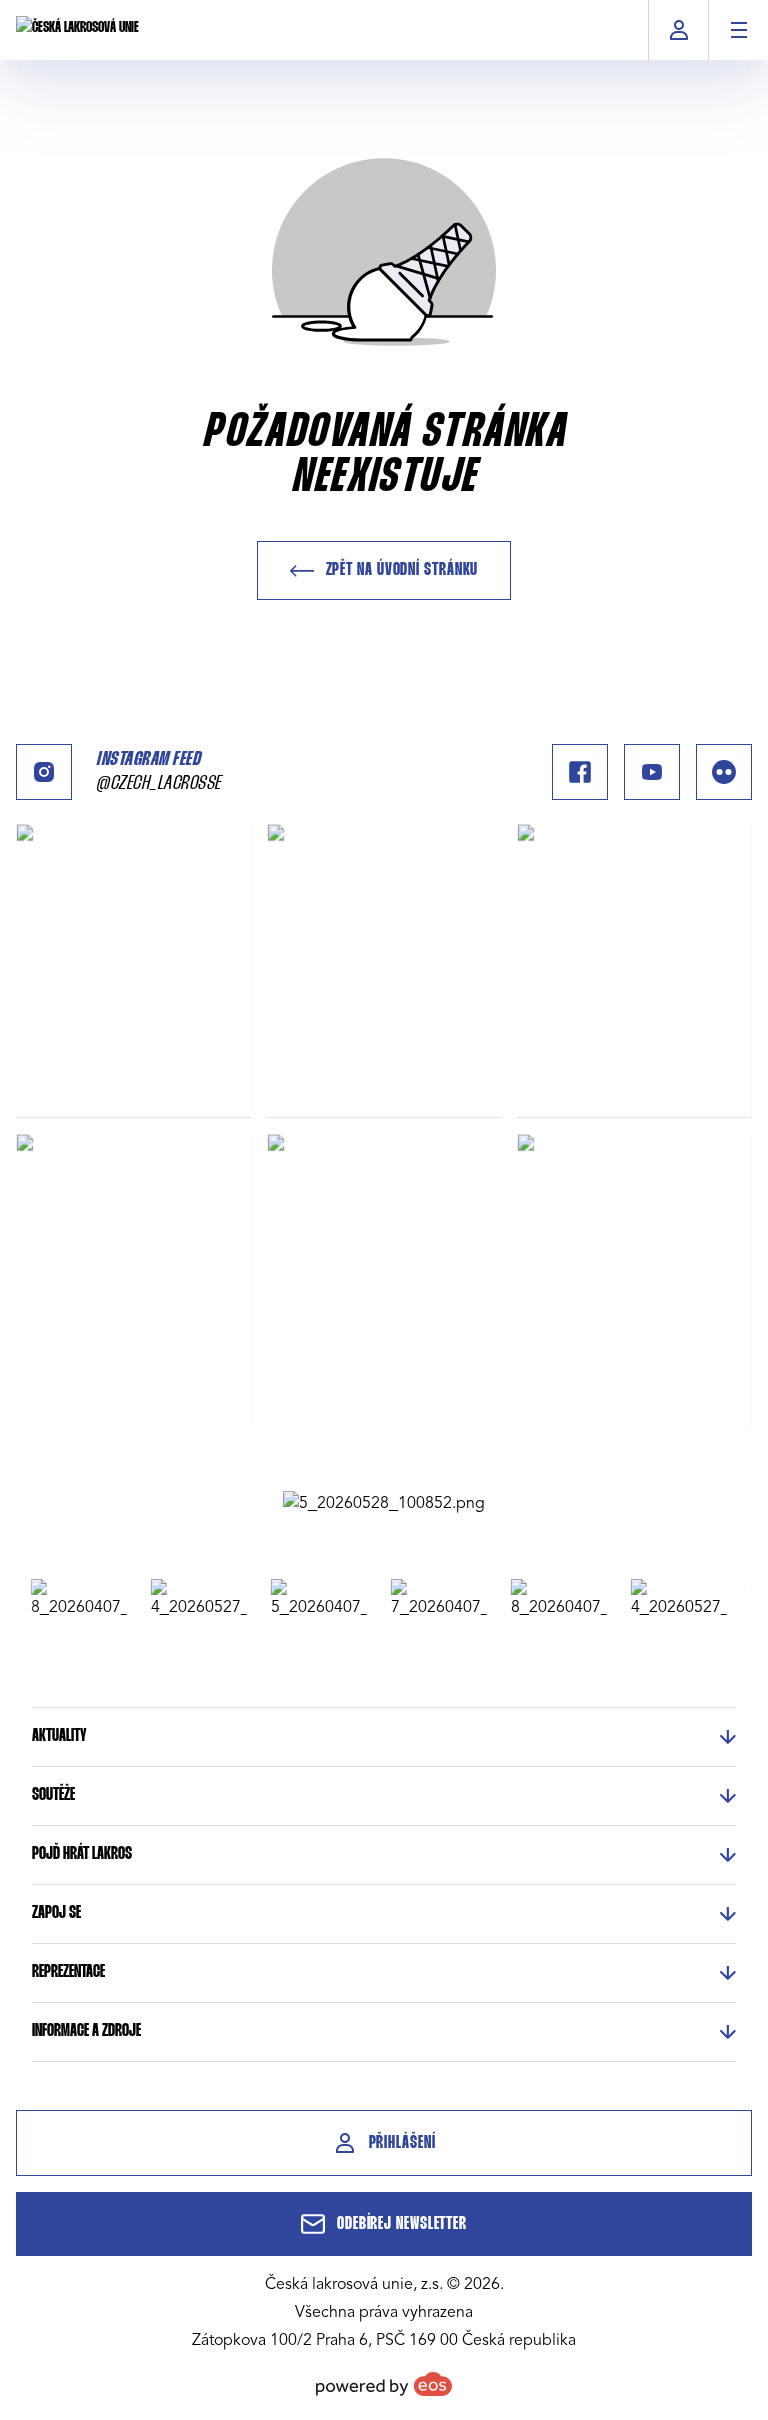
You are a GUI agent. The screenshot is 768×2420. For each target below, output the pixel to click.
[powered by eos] (384, 2384)
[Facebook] (580, 772)
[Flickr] (724, 772)
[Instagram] (44, 772)
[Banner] (384, 1503)
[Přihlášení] (678, 30)
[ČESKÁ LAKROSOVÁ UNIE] (77, 30)
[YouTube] (652, 772)
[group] (68, 1599)
